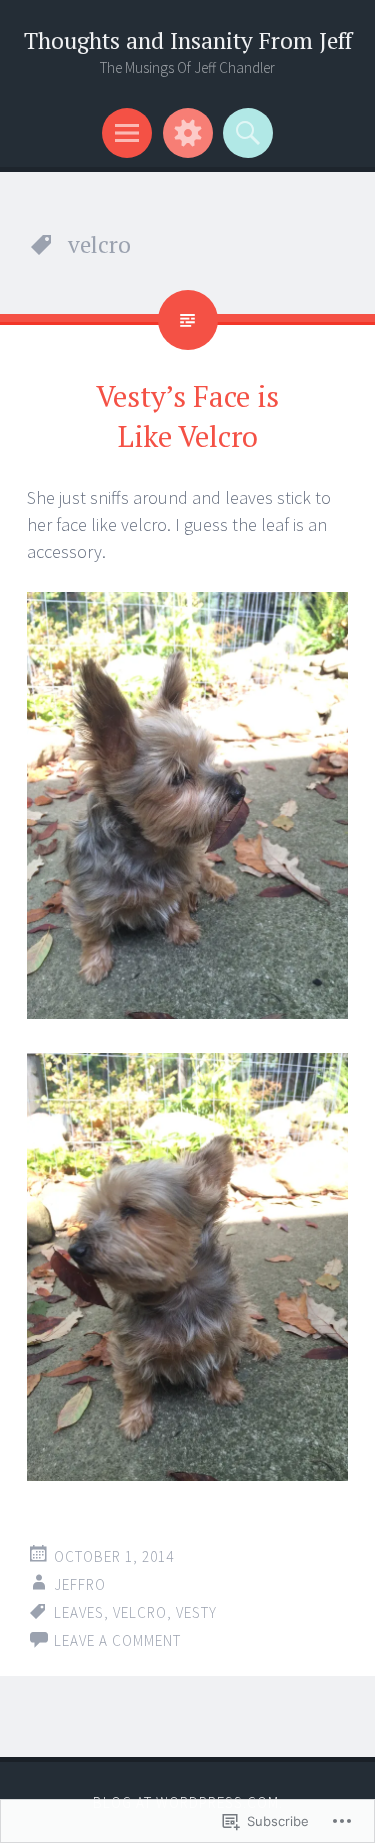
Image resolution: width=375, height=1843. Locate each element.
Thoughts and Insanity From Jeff (188, 40)
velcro (140, 1612)
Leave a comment (117, 1640)
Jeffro (80, 1584)
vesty (196, 1612)
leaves (79, 1612)
